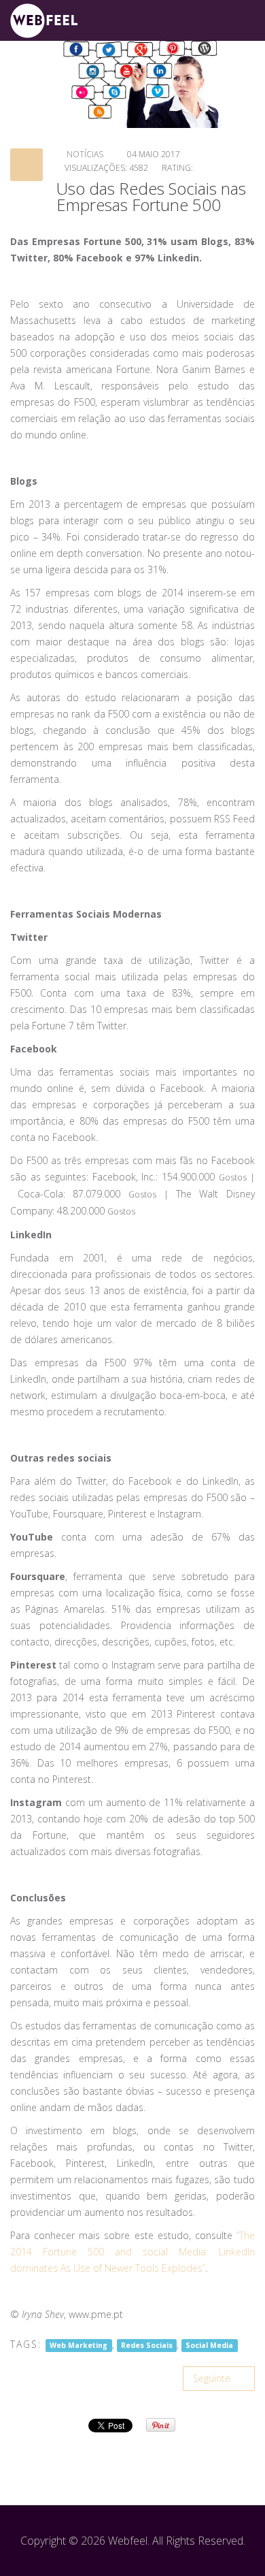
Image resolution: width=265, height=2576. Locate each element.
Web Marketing (78, 2345)
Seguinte (213, 2378)
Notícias (85, 154)
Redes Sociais (147, 2345)
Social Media (209, 2345)
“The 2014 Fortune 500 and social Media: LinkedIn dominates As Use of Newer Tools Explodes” (132, 2252)
